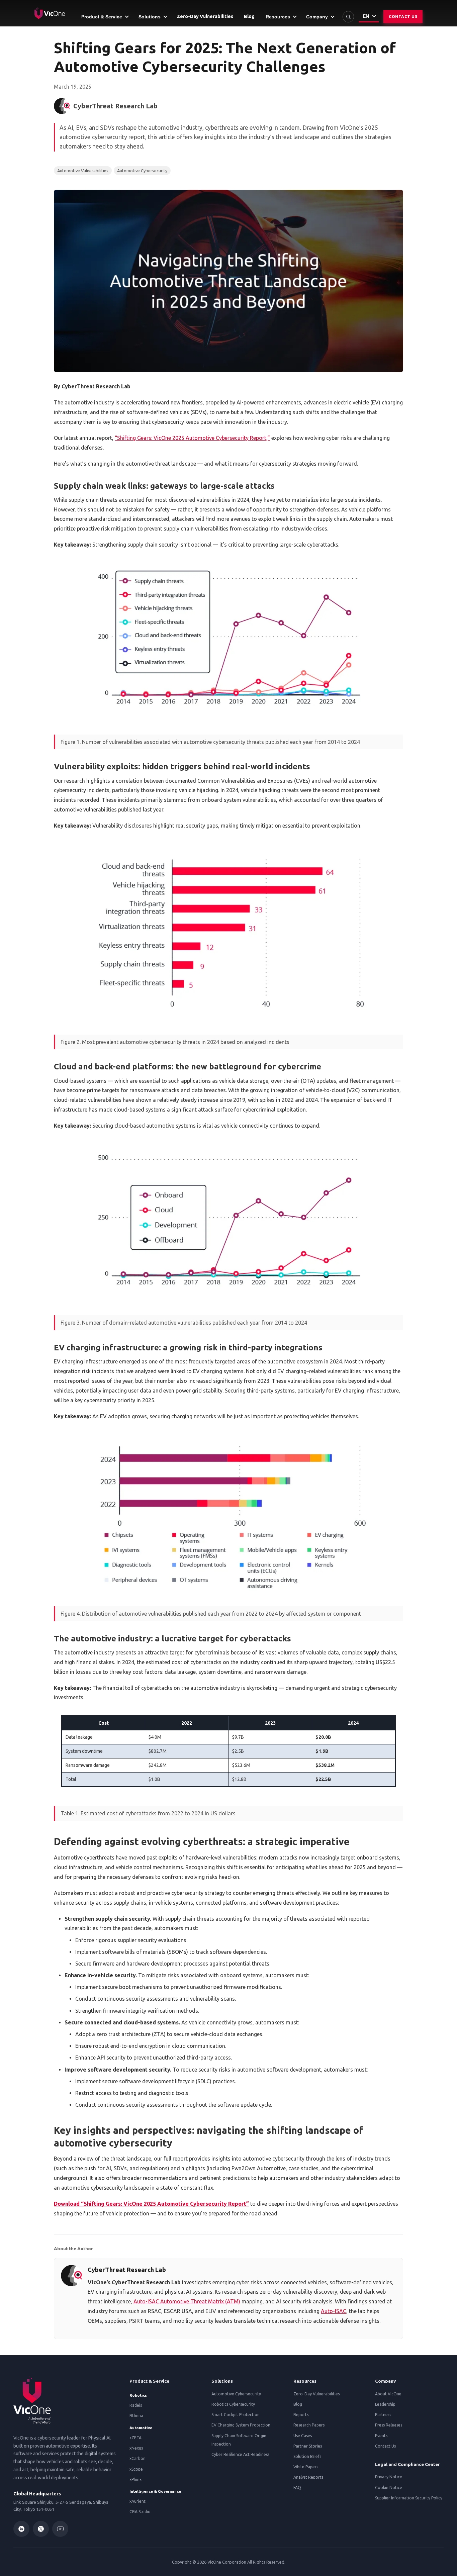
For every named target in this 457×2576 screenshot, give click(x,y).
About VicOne (388, 2394)
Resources (305, 2381)
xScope (136, 2469)
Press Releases (389, 2425)
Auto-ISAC (334, 2311)
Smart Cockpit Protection (236, 2415)
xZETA (135, 2438)
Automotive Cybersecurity (236, 2394)
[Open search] (348, 17)
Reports (301, 2415)
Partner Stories (308, 2446)
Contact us (403, 17)
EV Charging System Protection (241, 2425)
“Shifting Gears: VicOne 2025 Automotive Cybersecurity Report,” (192, 438)
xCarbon (138, 2458)
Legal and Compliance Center (407, 2464)
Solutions (222, 2381)
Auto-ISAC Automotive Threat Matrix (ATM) (187, 2301)
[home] (50, 13)
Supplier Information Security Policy (409, 2498)
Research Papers (309, 2425)
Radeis (136, 2405)
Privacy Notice (389, 2477)
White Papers (306, 2467)
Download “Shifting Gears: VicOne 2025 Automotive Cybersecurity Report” (151, 2204)
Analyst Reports (308, 2477)
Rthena (136, 2416)
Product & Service (149, 2381)
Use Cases (303, 2436)
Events (381, 2436)
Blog (298, 2404)
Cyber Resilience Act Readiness (240, 2454)
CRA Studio (140, 2512)
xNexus (136, 2448)
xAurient (138, 2501)
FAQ (297, 2488)
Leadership (385, 2404)
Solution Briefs (307, 2456)
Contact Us (385, 2446)
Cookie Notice (389, 2488)
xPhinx (135, 2479)
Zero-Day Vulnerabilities (316, 2394)
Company (385, 2381)
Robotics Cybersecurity (233, 2404)
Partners (383, 2415)
